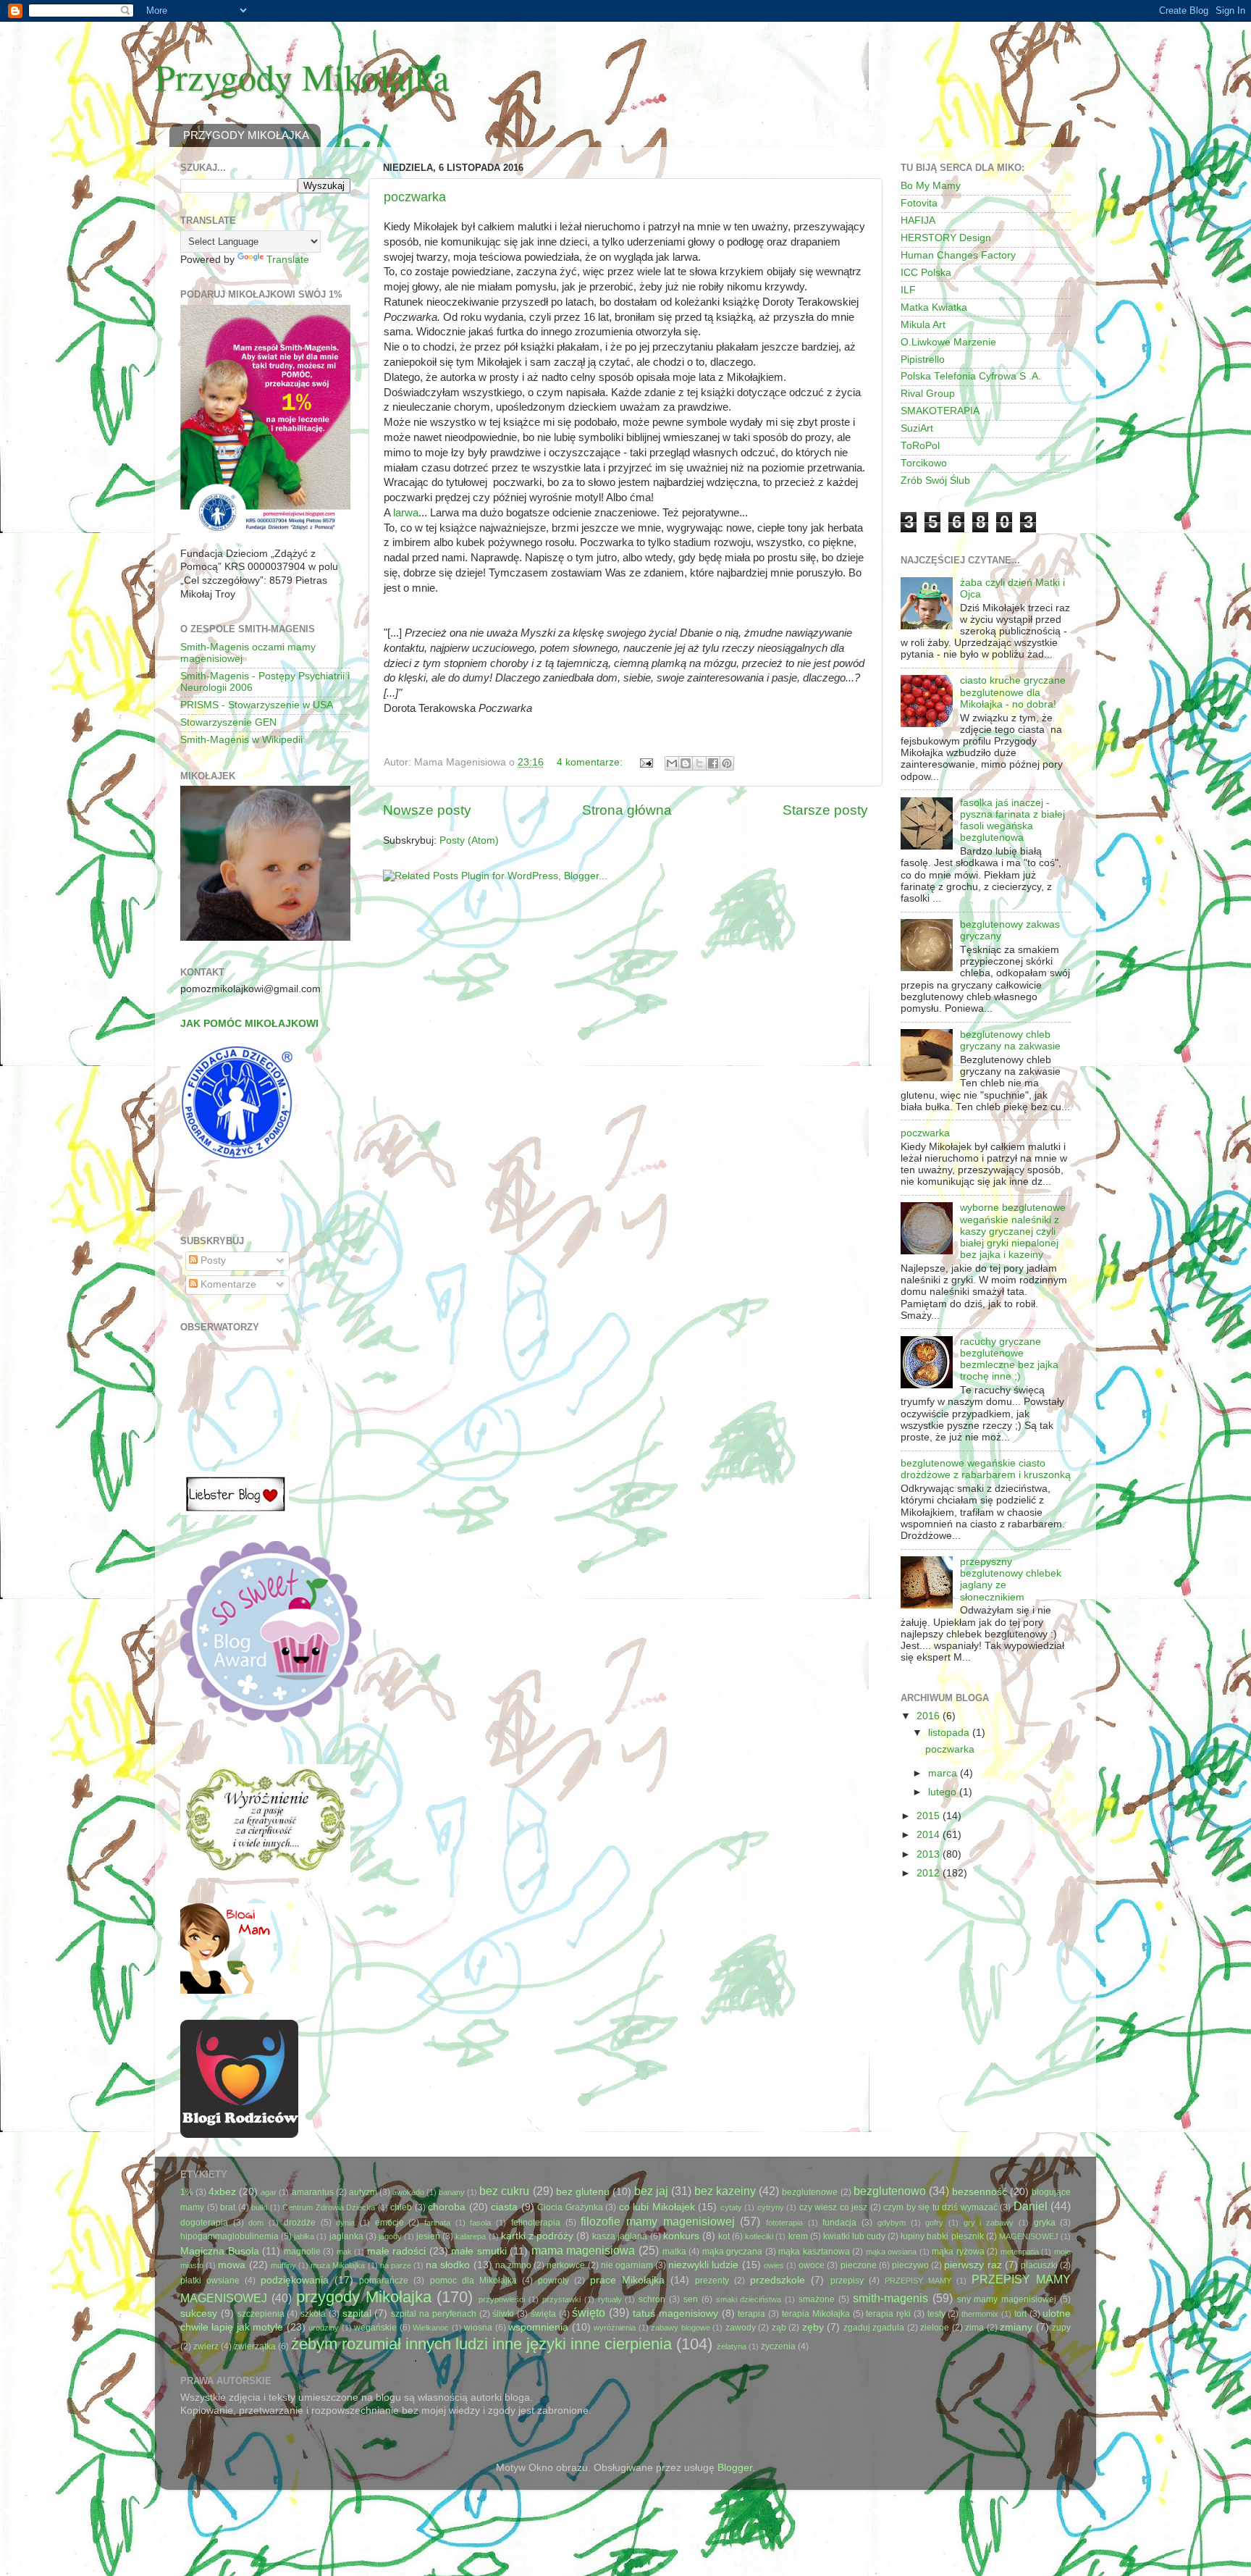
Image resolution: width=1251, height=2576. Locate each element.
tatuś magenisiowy (675, 2313)
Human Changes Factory (958, 255)
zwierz (206, 2346)
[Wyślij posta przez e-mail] (645, 762)
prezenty (712, 2281)
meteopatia (1020, 2252)
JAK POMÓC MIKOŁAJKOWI (249, 1024)
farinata (437, 2223)
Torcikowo (924, 463)
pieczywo (910, 2265)
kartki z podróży (537, 2236)
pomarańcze (384, 2281)
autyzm (363, 2192)
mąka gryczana (733, 2252)
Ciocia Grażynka (570, 2207)
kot (724, 2236)
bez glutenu (583, 2192)
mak (344, 2252)
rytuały (610, 2299)
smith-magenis (890, 2298)
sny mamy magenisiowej (1007, 2299)
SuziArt (917, 428)
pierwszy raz (973, 2265)
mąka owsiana (892, 2252)
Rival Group (928, 394)
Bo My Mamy (931, 186)
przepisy (847, 2281)
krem (798, 2236)
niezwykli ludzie (703, 2265)
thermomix (980, 2314)
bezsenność (980, 2192)
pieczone (859, 2265)
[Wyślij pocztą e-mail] (672, 763)
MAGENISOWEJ (1029, 2236)
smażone (817, 2299)
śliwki (503, 2314)
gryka (1045, 2223)
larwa (406, 513)
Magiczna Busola (220, 2251)
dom (256, 2223)
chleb (401, 2207)
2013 (930, 1854)
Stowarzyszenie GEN (228, 722)
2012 (930, 1873)
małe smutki (479, 2251)
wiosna (478, 2328)
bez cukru (504, 2191)
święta (543, 2314)
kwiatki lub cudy (854, 2236)
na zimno (513, 2265)
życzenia (778, 2346)
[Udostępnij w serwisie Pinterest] (727, 763)
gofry (934, 2223)
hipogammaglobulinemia (229, 2236)
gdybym (892, 2223)
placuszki (1039, 2265)
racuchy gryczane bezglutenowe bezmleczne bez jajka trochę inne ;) (1009, 1359)
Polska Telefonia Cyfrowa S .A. (971, 376)
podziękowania (295, 2280)
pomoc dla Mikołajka (473, 2281)
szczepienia (261, 2314)
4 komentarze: (591, 762)
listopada (950, 1733)
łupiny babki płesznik (942, 2236)
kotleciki (759, 2236)
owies (774, 2265)
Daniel (1031, 2206)
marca (944, 1773)
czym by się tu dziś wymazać (940, 2207)
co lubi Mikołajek (657, 2207)
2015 (930, 1816)
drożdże (300, 2223)
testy (936, 2314)
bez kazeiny (725, 2191)
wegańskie (375, 2328)
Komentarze (227, 1284)
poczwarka (415, 197)
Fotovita (919, 203)
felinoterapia (536, 2223)
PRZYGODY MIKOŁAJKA (246, 135)
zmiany (1016, 2327)
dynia (345, 2223)
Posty (212, 1260)
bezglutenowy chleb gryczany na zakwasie (1010, 1040)
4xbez (222, 2192)
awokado (408, 2192)
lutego (944, 1792)
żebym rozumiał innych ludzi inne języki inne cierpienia (481, 2344)
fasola (480, 2223)
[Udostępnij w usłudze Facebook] (713, 763)
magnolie (302, 2252)
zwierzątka (255, 2346)
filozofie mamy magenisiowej (657, 2221)
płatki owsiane (210, 2281)
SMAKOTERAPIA (940, 411)
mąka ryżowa (958, 2252)
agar (269, 2192)
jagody (390, 2236)
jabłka (304, 2236)
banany (452, 2192)
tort (1020, 2314)
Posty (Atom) (469, 840)
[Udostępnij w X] (699, 763)
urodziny (324, 2328)
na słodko (448, 2265)
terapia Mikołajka (816, 2314)
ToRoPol (920, 446)
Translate (288, 260)
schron (652, 2299)
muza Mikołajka (338, 2265)
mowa (232, 2265)
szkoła (313, 2314)
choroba (447, 2207)
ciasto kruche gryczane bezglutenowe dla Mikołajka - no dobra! (1013, 692)
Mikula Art (923, 325)
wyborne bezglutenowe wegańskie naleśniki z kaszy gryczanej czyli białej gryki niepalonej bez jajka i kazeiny (1013, 1231)
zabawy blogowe (681, 2328)
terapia (751, 2314)
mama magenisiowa (584, 2250)
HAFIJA (918, 221)
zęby (813, 2327)
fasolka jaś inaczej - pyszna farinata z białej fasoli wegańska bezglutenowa (1012, 821)
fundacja (839, 2223)
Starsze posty (825, 810)
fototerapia (784, 2223)
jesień (428, 2236)
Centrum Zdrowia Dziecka (329, 2207)
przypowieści (502, 2299)
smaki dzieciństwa (749, 2299)
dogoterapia (204, 2223)
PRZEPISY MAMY (918, 2281)
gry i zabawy (989, 2223)
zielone (935, 2328)
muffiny (283, 2265)
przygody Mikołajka (364, 2297)
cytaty (731, 2207)
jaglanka (346, 2236)
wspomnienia (538, 2327)
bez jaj (651, 2191)
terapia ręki (888, 2314)
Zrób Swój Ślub (935, 481)
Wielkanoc (431, 2328)
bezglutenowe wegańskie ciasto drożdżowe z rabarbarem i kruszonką (986, 1469)
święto (589, 2312)
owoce (812, 2265)
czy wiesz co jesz (834, 2207)
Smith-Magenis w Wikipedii (241, 740)
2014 (930, 1835)
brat (228, 2207)
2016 (930, 1716)
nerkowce (566, 2265)
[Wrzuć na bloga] (686, 763)
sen (691, 2299)
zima (974, 2328)
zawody (741, 2328)
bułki (259, 2207)
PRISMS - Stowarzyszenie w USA (257, 705)
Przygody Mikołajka (302, 76)
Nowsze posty (427, 810)
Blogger (735, 2468)
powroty (553, 2281)
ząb (779, 2328)
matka (674, 2252)
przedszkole (778, 2280)
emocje (389, 2223)
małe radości (397, 2251)
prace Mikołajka (627, 2280)
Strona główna (627, 810)
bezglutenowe (810, 2192)
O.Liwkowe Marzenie (948, 342)
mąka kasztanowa (814, 2252)
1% (187, 2192)
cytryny (771, 2207)
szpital (357, 2313)
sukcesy (199, 2313)
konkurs (681, 2236)
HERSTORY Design (946, 238)
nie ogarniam (627, 2265)
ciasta (504, 2207)
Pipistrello (923, 360)
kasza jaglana (620, 2236)
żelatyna (732, 2346)
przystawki (561, 2299)
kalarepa (471, 2236)
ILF (908, 290)
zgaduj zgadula (874, 2328)
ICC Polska (926, 273)
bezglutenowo (890, 2191)
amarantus (313, 2192)
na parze (396, 2265)
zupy (1061, 2328)
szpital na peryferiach (434, 2314)
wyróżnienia (615, 2328)
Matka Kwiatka (934, 307)
